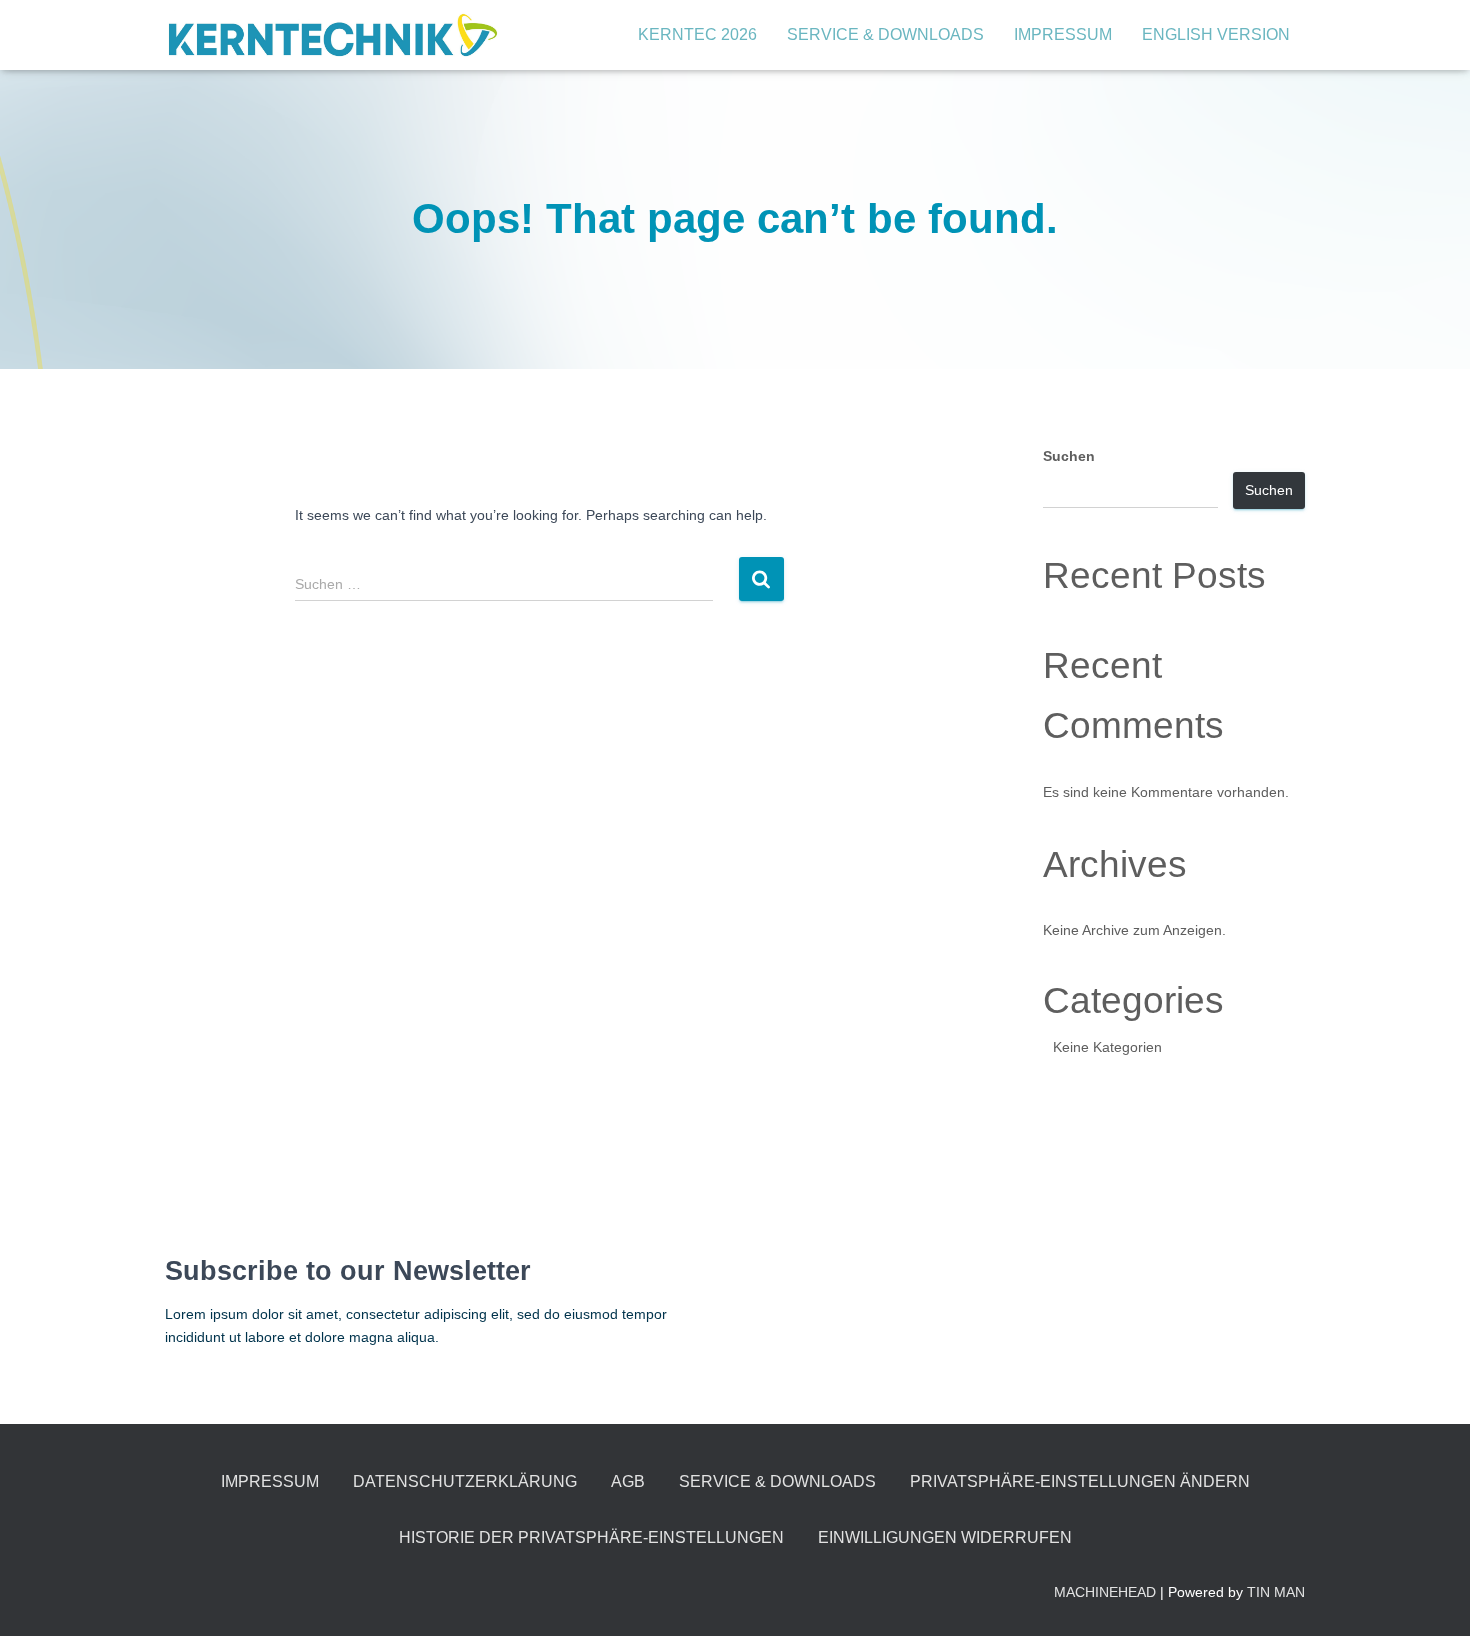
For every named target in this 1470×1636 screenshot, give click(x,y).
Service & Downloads (885, 34)
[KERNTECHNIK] (332, 35)
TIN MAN (1276, 1592)
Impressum (1063, 34)
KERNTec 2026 (697, 34)
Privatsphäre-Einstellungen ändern (1080, 1481)
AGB (628, 1481)
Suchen (1069, 456)
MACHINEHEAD (1105, 1592)
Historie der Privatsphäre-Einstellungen (591, 1537)
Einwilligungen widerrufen (945, 1537)
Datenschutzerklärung (465, 1481)
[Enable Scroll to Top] (1430, 1596)
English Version (1216, 34)
